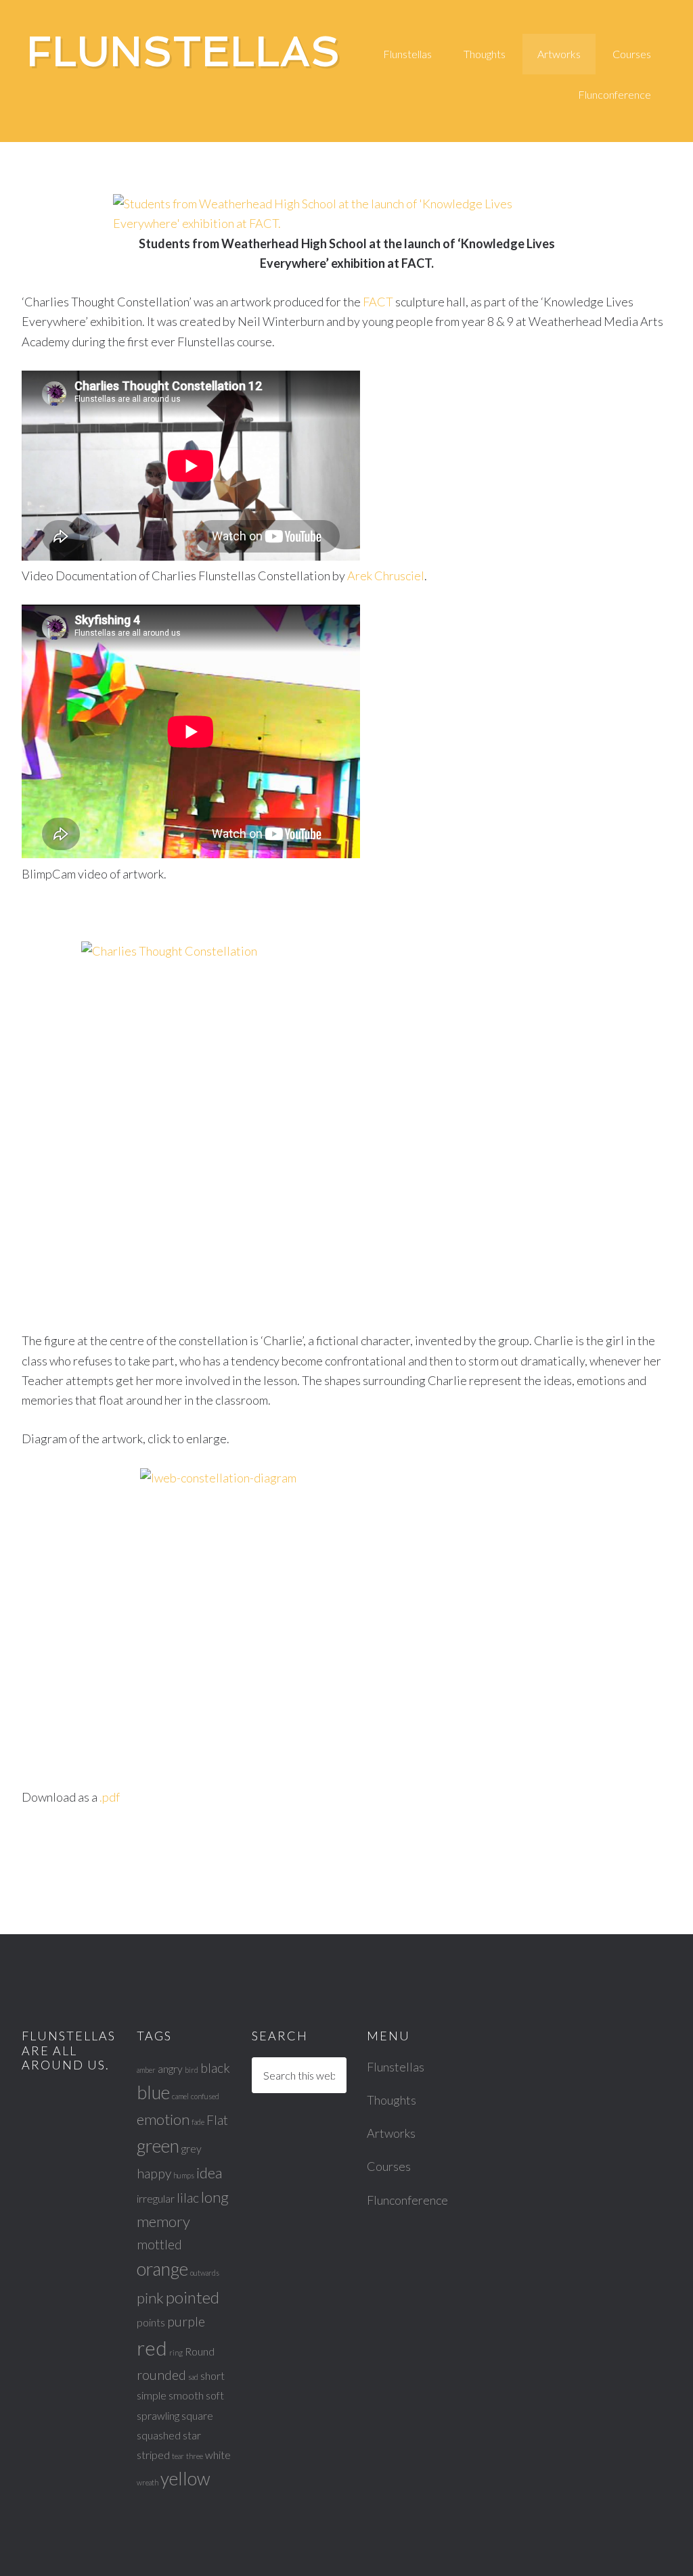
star (192, 2435)
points (151, 2322)
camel (180, 2096)
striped (153, 2455)
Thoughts (392, 2100)
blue (153, 2092)
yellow (185, 2479)
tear (178, 2456)
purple (186, 2321)
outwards (205, 2273)
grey (192, 2148)
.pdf (110, 1797)
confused (205, 2096)
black (215, 2068)
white (218, 2455)
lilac (188, 2198)
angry (170, 2068)
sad (193, 2377)
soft (215, 2395)
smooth (186, 2395)
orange (162, 2269)
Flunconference (407, 2200)
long (215, 2197)
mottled (159, 2244)
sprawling (158, 2415)
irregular (156, 2198)
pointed (193, 2297)
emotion (163, 2119)
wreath (148, 2482)
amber (146, 2070)
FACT (379, 302)
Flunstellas (184, 51)
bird (192, 2070)
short (213, 2375)
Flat (217, 2120)
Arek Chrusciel (386, 576)
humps (184, 2175)
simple (152, 2395)
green (158, 2146)
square (197, 2415)
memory (163, 2221)
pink (150, 2298)
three (195, 2456)
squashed (159, 2435)
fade (198, 2122)
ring (176, 2352)
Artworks (391, 2133)
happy (154, 2173)
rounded (161, 2375)
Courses (389, 2166)
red (152, 2348)
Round (200, 2351)
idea (209, 2173)
